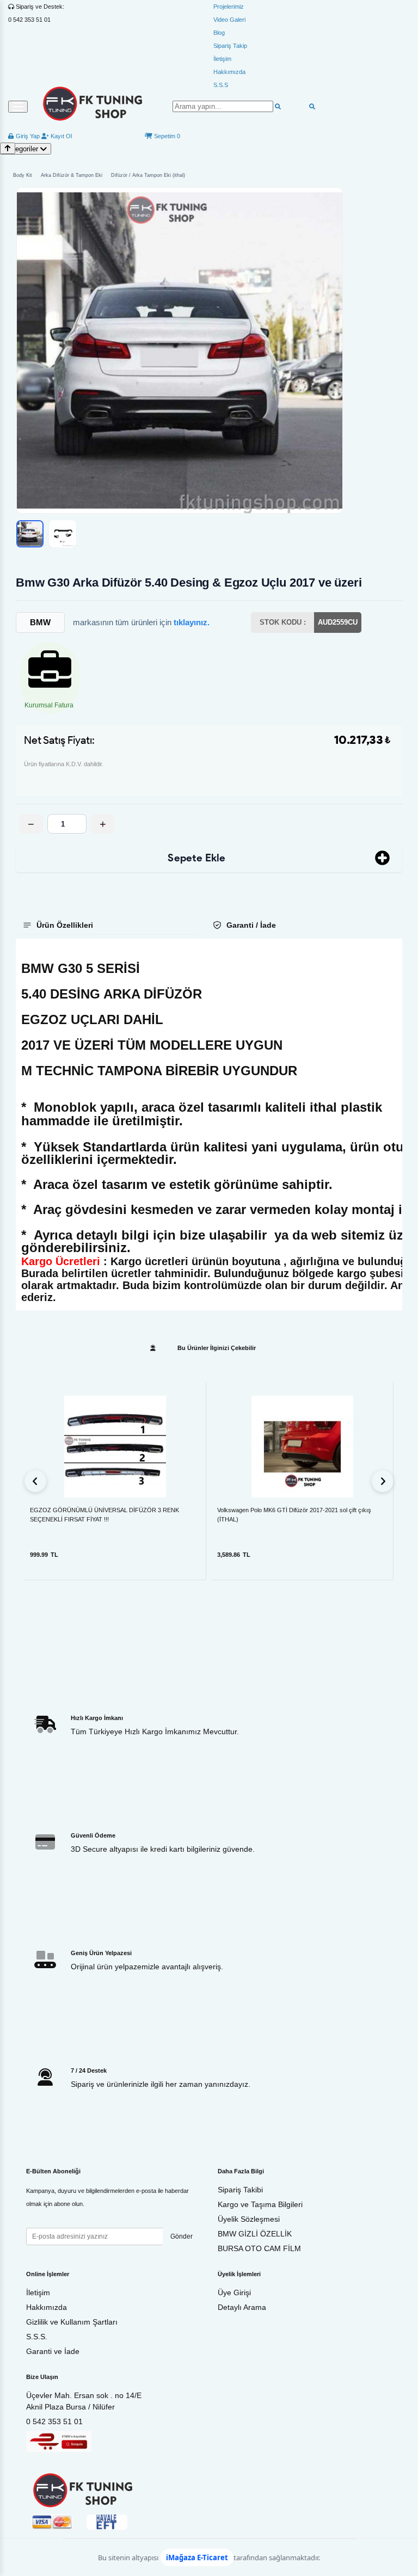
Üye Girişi (234, 2292)
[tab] (109, 925)
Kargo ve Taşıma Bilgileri (260, 2204)
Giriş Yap (27, 136)
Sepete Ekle (196, 858)
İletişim (222, 59)
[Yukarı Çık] (8, 148)
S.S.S (221, 85)
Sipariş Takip (230, 46)
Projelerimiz (229, 7)
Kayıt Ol (60, 136)
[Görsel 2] (63, 534)
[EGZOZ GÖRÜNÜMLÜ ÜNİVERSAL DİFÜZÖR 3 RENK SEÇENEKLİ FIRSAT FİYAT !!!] (115, 1447)
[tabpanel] (209, 1124)
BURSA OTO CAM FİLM (259, 2248)
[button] (180, 350)
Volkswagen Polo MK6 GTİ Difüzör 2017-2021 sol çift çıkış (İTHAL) (294, 1515)
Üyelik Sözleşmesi (249, 2219)
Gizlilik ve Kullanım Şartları (72, 2322)
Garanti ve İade (53, 2351)
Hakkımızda (229, 72)
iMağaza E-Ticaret (197, 2557)
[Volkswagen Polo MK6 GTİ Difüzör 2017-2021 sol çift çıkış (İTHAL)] (302, 1447)
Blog (219, 33)
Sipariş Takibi (240, 2190)
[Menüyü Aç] (18, 107)
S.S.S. (37, 2337)
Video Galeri (229, 20)
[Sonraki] (383, 1481)
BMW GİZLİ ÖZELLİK (255, 2234)
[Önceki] (35, 1481)
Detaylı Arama (242, 2307)
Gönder (182, 2236)
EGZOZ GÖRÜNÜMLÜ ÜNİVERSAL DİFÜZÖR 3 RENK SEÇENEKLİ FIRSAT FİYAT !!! (104, 1515)
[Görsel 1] (30, 534)
